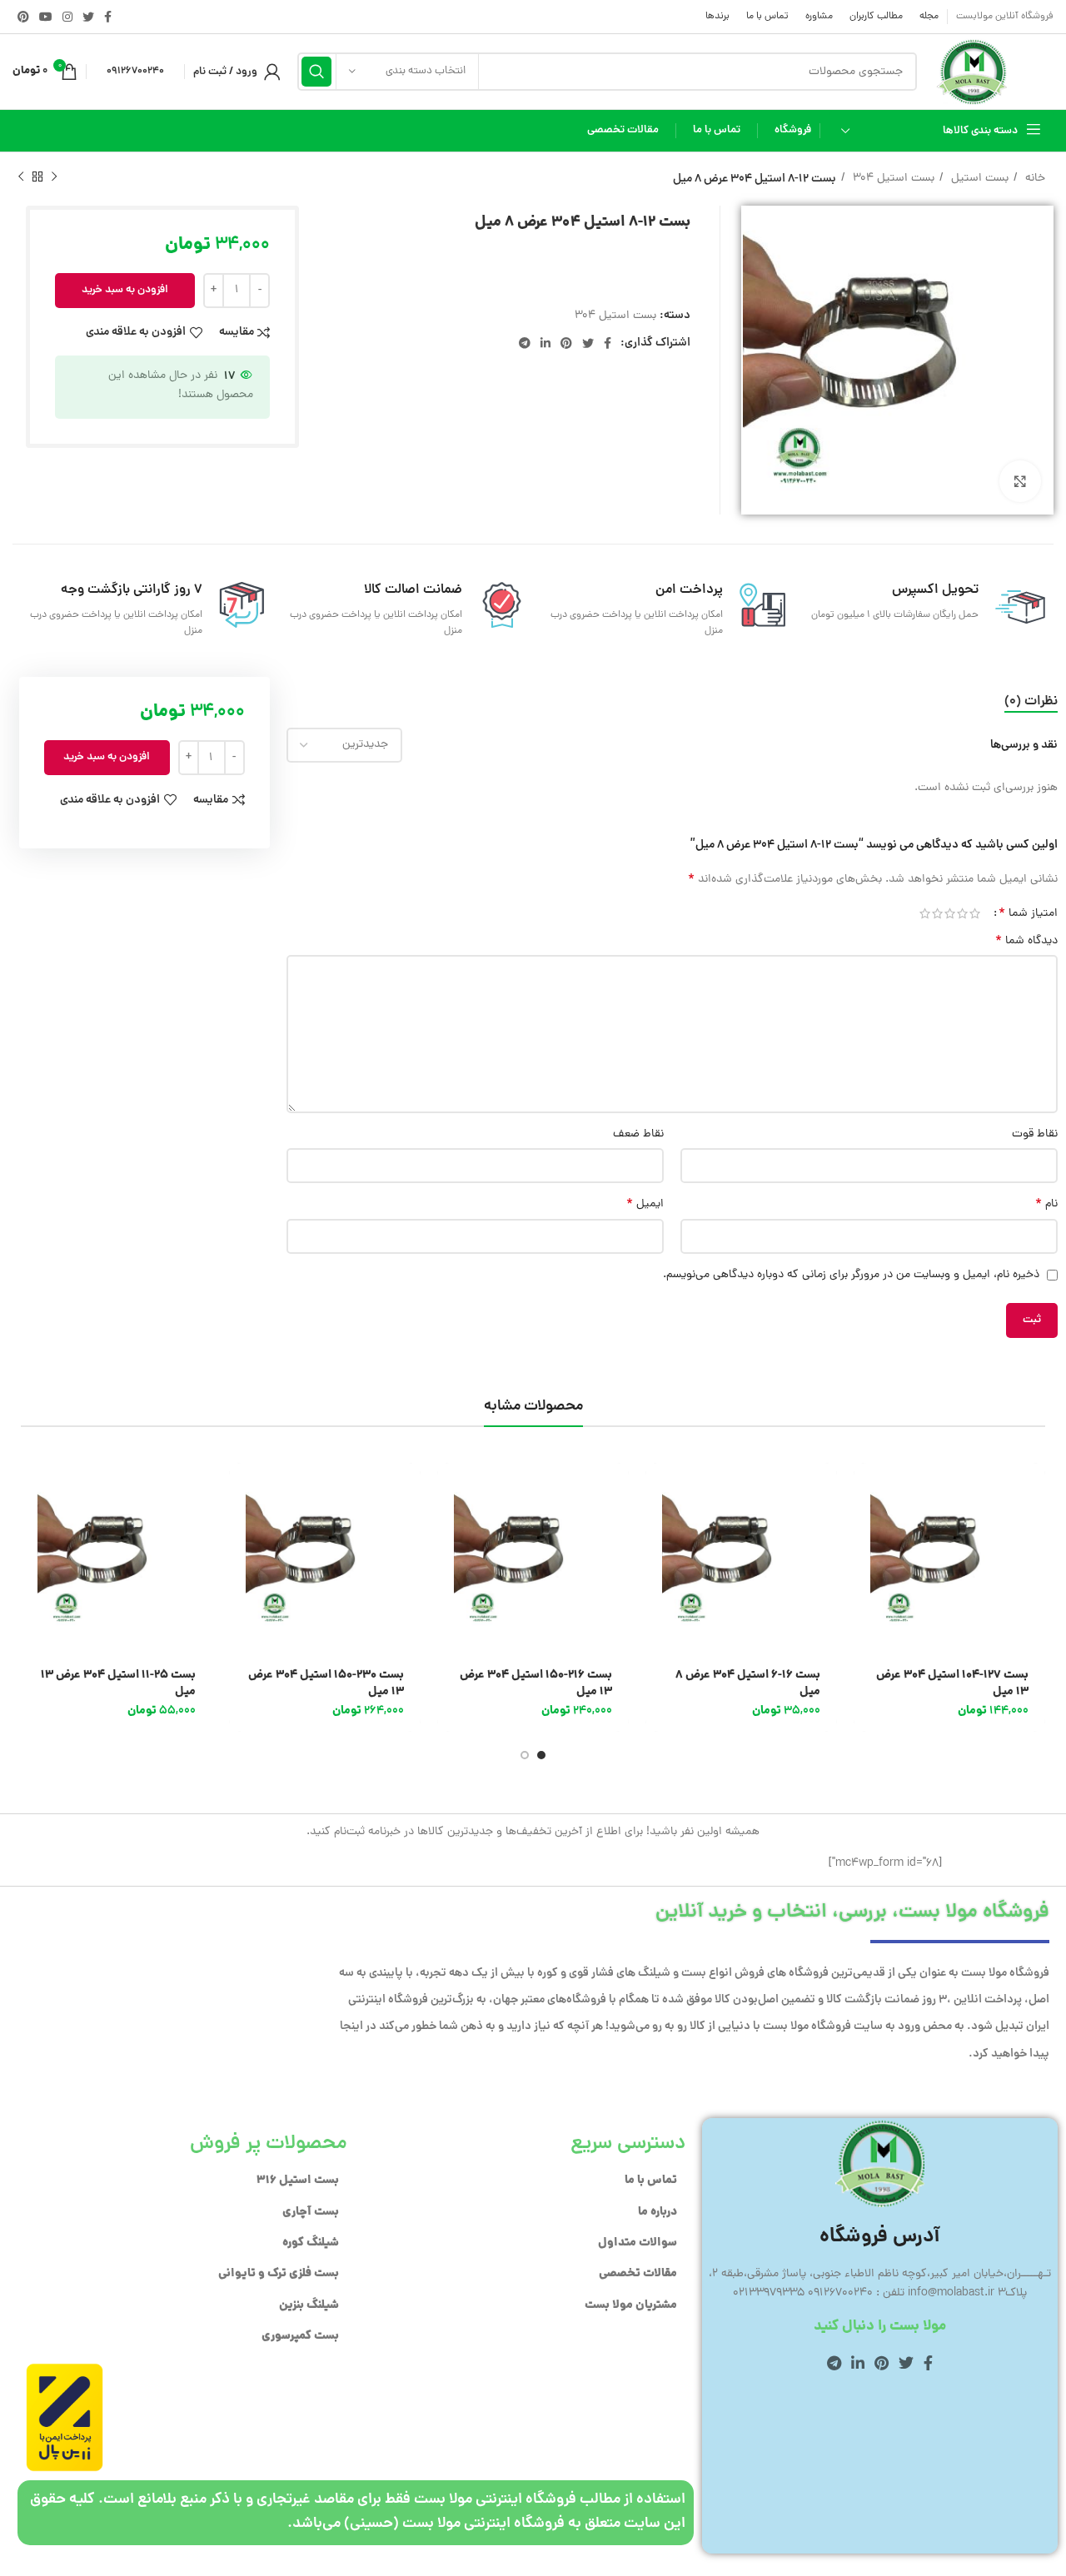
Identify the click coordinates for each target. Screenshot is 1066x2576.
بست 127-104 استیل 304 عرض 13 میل (952, 1683)
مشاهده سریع (866, 1527)
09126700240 (135, 71)
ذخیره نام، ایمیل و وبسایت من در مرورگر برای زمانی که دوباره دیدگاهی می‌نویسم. (851, 1275)
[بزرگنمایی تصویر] (1020, 481)
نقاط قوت (1035, 1134)
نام (1046, 1205)
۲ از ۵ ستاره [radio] (962, 913)
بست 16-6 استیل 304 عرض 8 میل (748, 1683)
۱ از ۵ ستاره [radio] (975, 913)
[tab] (1031, 702)
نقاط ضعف (638, 1134)
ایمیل (645, 1205)
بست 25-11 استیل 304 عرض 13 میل (118, 1683)
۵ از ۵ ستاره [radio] (925, 913)
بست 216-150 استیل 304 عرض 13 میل (536, 1683)
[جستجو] (316, 72)
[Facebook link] (108, 17)
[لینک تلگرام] (525, 343)
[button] (866, 1490)
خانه (1034, 179)
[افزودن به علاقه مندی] (866, 1602)
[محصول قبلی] (54, 177)
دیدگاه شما (1026, 942)
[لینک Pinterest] (23, 17)
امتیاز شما (1028, 913)
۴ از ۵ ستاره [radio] (937, 913)
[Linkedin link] (545, 343)
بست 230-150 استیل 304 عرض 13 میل (326, 1683)
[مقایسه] (866, 1565)
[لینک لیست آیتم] (525, 2181)
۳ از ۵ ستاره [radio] (950, 913)
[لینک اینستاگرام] (67, 17)
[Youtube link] (46, 17)
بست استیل (978, 179)
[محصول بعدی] (21, 177)
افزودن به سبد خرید (125, 290)
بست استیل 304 (892, 179)
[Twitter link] (88, 17)
